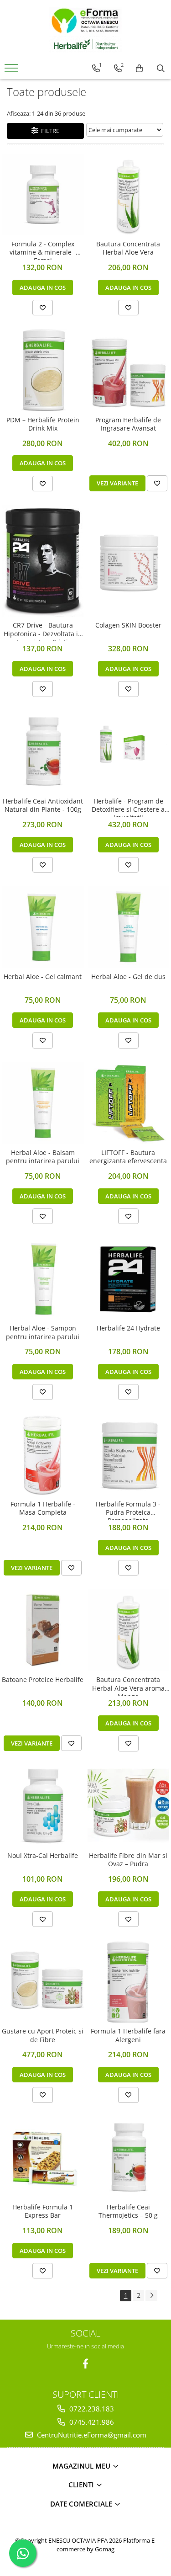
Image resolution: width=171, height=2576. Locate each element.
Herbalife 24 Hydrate (128, 1328)
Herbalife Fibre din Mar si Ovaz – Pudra (128, 1860)
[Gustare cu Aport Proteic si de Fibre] (43, 1982)
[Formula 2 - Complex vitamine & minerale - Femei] (43, 195)
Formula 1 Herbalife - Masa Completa (43, 1508)
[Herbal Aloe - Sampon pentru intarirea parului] (43, 1279)
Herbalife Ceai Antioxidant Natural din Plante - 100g (43, 805)
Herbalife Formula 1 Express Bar (43, 2211)
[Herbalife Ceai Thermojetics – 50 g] (129, 2157)
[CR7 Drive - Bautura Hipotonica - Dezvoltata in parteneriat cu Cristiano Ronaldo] (43, 561)
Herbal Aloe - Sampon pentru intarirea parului (43, 1332)
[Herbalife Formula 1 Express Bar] (43, 2157)
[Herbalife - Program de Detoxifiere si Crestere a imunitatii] (129, 751)
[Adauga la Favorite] (43, 308)
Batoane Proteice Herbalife (43, 1680)
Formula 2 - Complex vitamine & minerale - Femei (43, 250)
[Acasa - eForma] (86, 30)
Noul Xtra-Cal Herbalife (43, 1856)
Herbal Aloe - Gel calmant (43, 977)
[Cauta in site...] (161, 69)
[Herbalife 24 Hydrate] (129, 1279)
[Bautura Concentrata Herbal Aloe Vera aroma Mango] (129, 1630)
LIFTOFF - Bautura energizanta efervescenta (128, 1157)
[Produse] (13, 71)
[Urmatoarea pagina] (151, 2296)
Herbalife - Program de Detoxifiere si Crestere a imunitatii (128, 807)
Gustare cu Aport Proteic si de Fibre (43, 2035)
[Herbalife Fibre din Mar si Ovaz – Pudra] (129, 1806)
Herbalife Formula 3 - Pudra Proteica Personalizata (128, 1510)
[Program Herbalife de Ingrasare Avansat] (129, 370)
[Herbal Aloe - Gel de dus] (129, 927)
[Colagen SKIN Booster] (129, 561)
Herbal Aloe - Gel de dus (128, 977)
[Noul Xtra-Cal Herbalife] (43, 1806)
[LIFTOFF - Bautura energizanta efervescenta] (129, 1103)
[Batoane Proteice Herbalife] (43, 1630)
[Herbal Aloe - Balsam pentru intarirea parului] (43, 1103)
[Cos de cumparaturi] (139, 69)
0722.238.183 (91, 2409)
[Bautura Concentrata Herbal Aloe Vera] (129, 195)
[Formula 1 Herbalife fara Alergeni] (129, 1982)
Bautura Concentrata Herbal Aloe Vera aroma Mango (128, 1686)
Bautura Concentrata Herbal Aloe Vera (128, 248)
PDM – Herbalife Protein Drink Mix (43, 424)
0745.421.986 (91, 2422)
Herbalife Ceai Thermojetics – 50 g (128, 2211)
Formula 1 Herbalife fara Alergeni (128, 2035)
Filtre (49, 131)
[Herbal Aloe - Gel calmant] (43, 927)
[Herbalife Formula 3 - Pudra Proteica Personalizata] (129, 1454)
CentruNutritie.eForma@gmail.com (91, 2435)
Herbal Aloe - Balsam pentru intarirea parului (43, 1157)
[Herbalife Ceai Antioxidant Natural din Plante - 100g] (43, 751)
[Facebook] (85, 2364)
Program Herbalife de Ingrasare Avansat (128, 424)
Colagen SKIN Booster (128, 625)
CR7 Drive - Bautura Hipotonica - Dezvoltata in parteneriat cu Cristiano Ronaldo (43, 631)
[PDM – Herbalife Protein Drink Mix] (43, 370)
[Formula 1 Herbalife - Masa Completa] (43, 1454)
